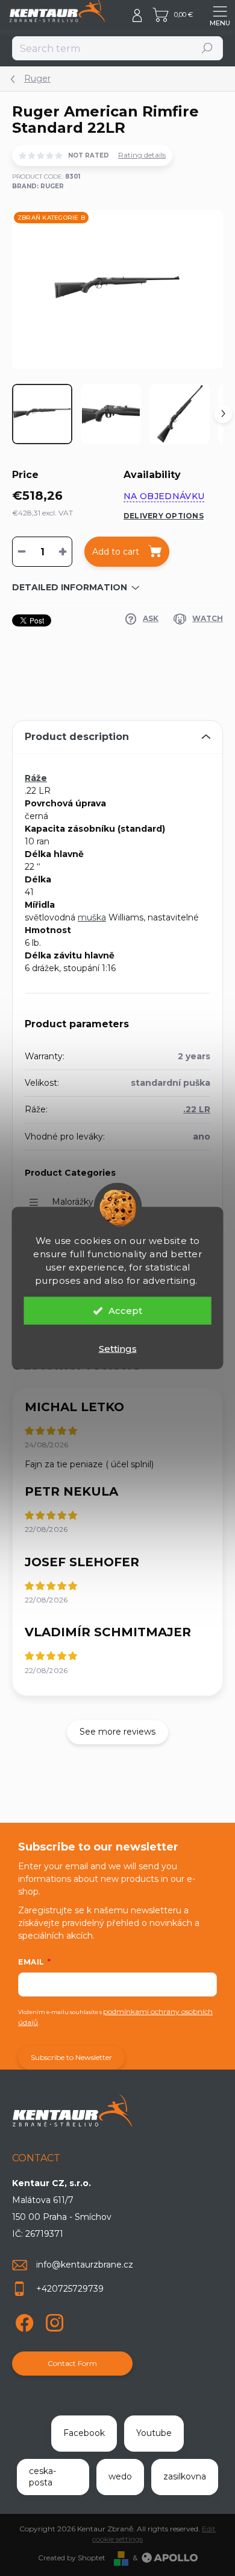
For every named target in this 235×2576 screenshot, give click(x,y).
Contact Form (72, 2363)
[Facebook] (23, 2320)
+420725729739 (70, 2289)
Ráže (36, 778)
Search (208, 48)
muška (92, 917)
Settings (118, 1349)
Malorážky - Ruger (90, 1202)
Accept (125, 1311)
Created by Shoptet (72, 2558)
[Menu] (220, 15)
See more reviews (117, 1732)
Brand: (38, 186)
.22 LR (197, 1109)
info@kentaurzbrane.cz (85, 2265)
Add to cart (116, 552)
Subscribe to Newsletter (71, 2057)
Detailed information (70, 587)
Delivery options (164, 516)
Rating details (142, 155)
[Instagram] (53, 2320)
